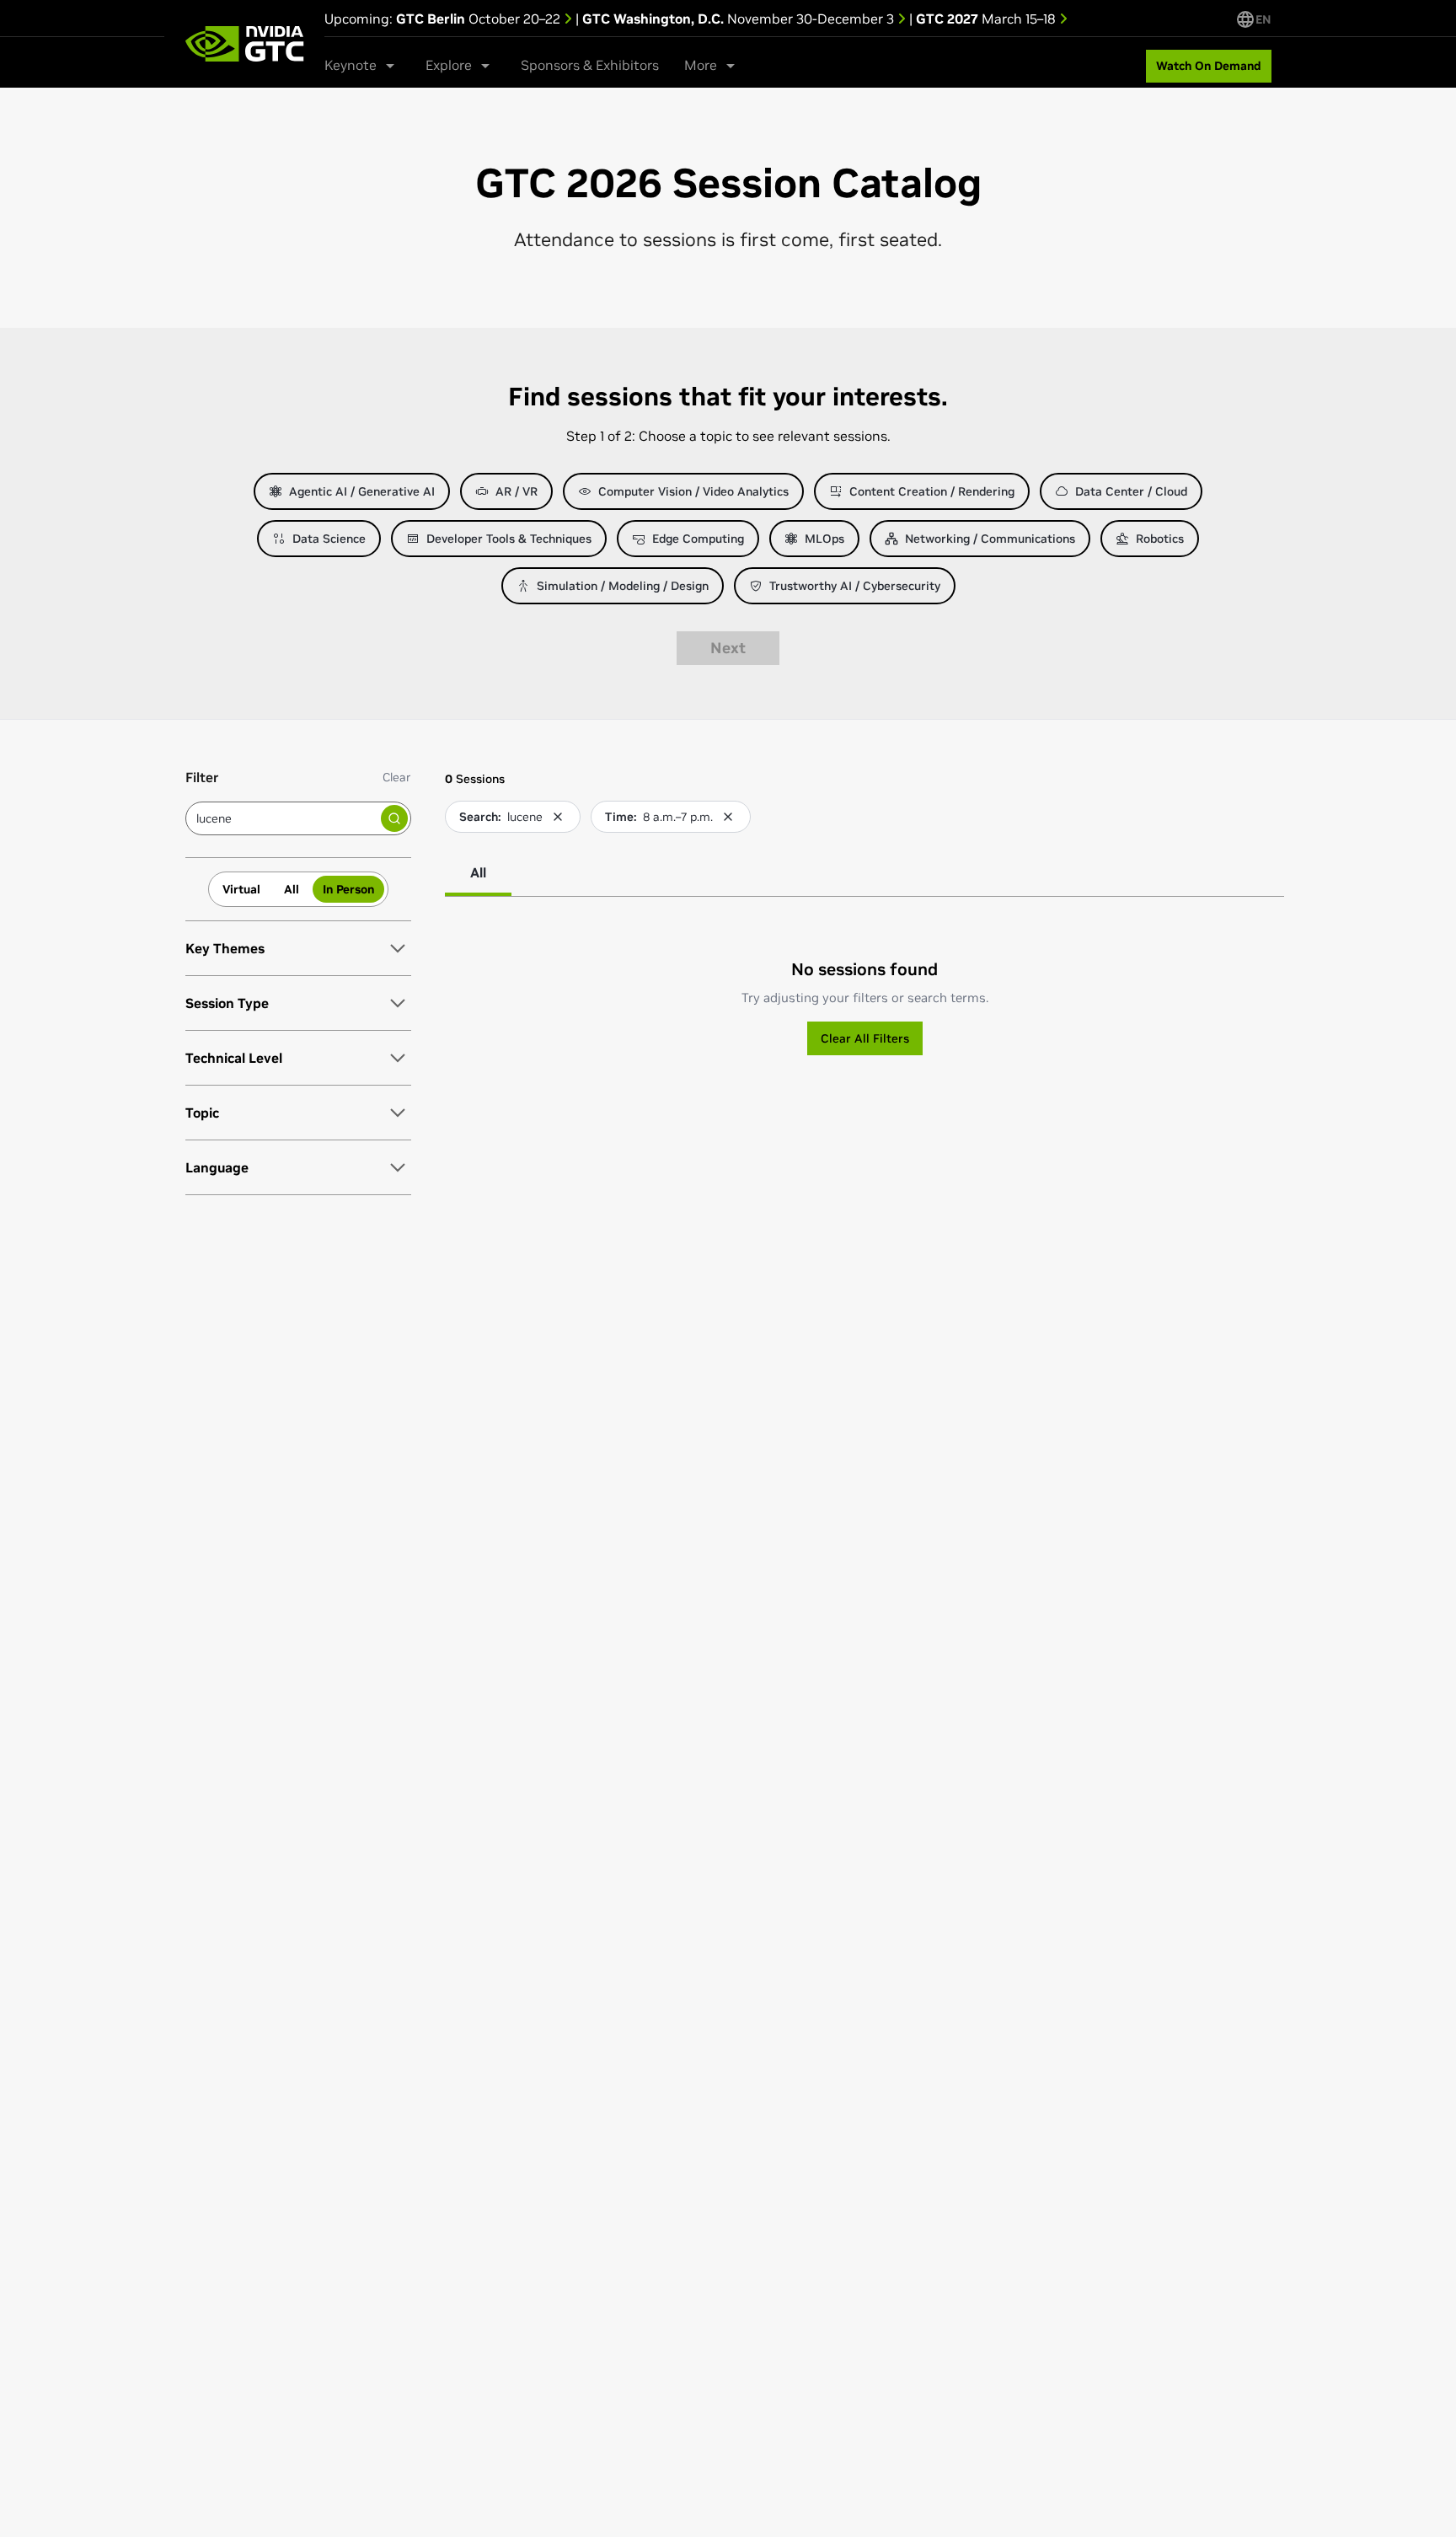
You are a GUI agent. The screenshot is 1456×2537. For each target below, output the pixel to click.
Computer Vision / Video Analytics (693, 491)
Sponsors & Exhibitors (590, 65)
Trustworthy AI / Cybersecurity (855, 586)
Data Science (329, 539)
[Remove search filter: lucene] (558, 817)
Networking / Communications (990, 539)
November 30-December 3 (740, 19)
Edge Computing (698, 539)
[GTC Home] (244, 44)
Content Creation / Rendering (932, 491)
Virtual (241, 889)
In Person (348, 889)
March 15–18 (988, 19)
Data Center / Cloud (1131, 491)
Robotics (1160, 539)
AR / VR (517, 491)
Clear (397, 777)
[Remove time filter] (728, 817)
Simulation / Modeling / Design (623, 586)
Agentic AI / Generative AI (362, 491)
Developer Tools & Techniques (509, 539)
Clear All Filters (865, 1038)
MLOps (824, 539)
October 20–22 (480, 19)
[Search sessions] (394, 818)
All (292, 889)
